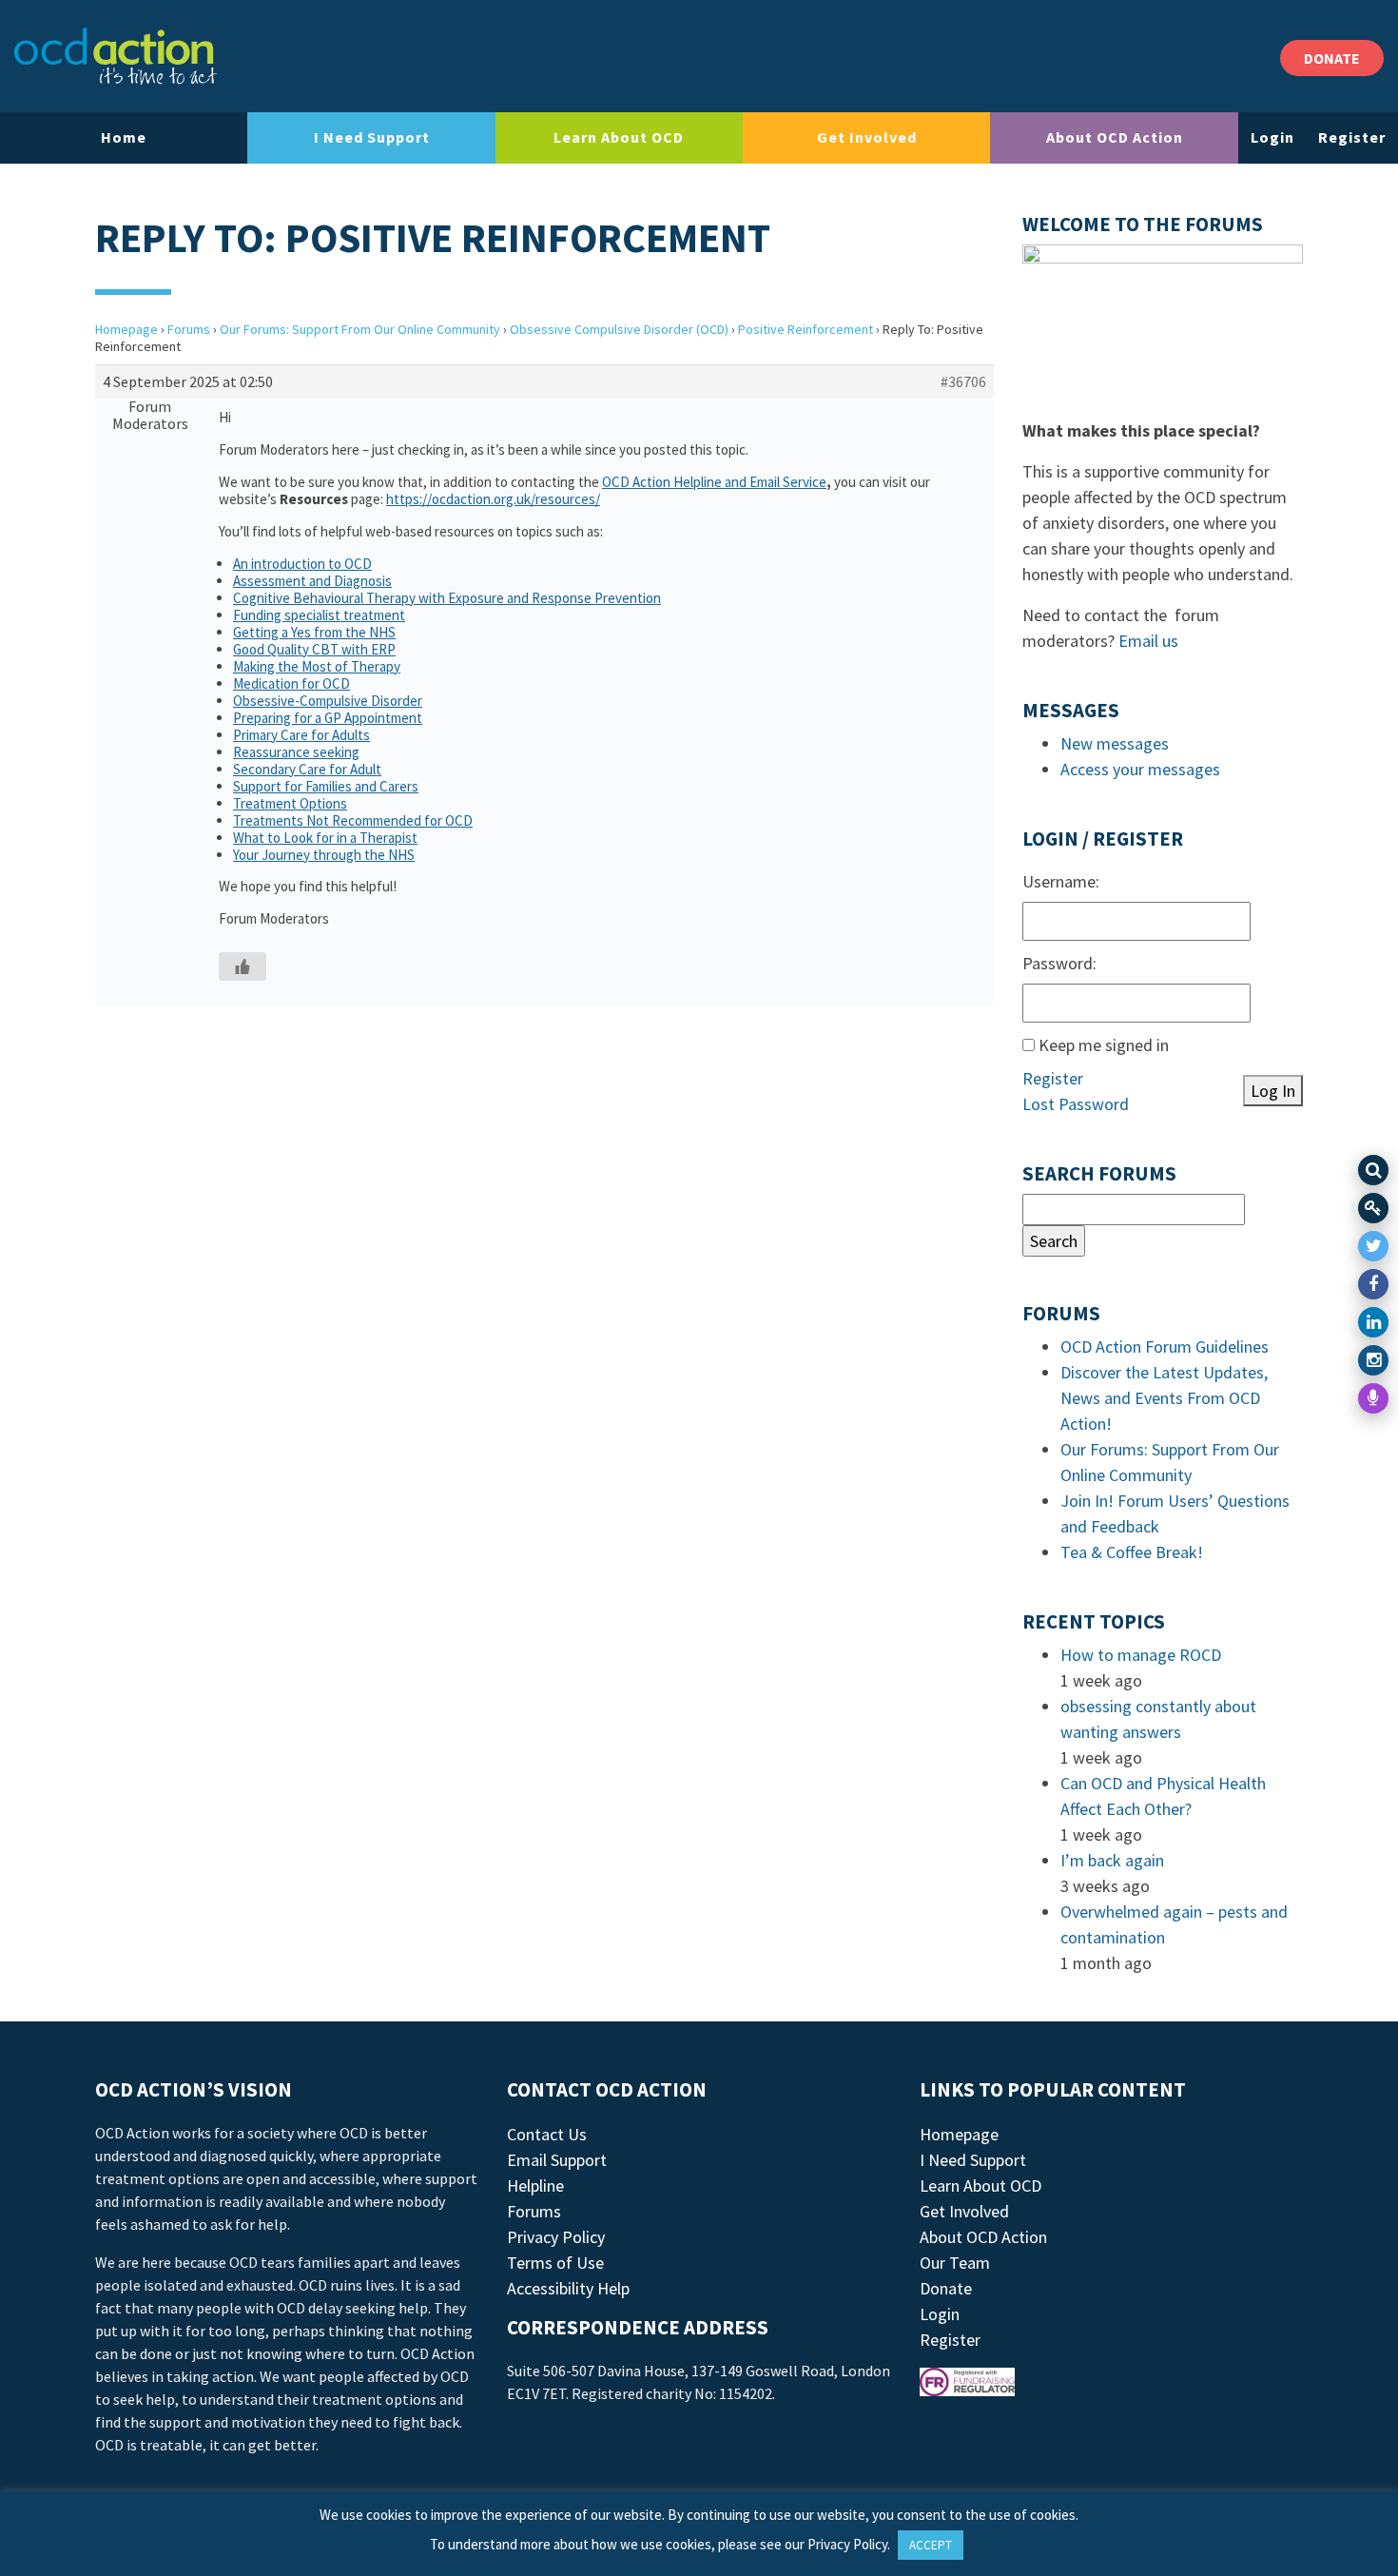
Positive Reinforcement (806, 329)
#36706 (963, 381)
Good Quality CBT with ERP (314, 649)
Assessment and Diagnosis (312, 581)
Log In (1273, 1091)
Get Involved (867, 137)
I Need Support (372, 137)
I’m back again (1112, 1860)
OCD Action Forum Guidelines (1165, 1347)
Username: (1061, 881)
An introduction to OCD (302, 564)
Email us (1148, 641)
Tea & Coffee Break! (1132, 1552)
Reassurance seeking (296, 752)
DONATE (1332, 58)
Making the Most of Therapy (317, 666)
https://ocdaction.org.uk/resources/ (493, 499)
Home (124, 137)
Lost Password (1076, 1104)
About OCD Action (1115, 137)
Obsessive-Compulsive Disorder (328, 701)
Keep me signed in (1104, 1045)
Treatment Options (290, 803)
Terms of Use (555, 2263)
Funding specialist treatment (319, 615)
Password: (1059, 963)
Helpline (535, 2186)
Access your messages (1140, 769)
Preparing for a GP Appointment (328, 718)
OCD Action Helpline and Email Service (714, 482)
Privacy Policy (556, 2237)
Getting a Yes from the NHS (314, 632)
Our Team (955, 2263)
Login (1272, 137)
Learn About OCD (619, 137)
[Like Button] (243, 966)
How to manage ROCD (1141, 1655)
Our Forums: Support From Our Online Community (360, 329)
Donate (946, 2288)
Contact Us (547, 2134)
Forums (189, 329)
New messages (1115, 743)
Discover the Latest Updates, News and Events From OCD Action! (1164, 1398)
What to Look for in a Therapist (325, 838)
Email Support (557, 2160)
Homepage (126, 329)
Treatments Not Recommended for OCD (353, 820)
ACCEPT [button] (931, 2545)
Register (1352, 137)
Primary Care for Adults (301, 735)
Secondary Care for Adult (307, 769)
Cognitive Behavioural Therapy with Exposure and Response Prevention (447, 598)
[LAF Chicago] (116, 56)
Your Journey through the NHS (324, 855)
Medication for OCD (291, 683)
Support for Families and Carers (326, 786)
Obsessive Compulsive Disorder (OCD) (619, 329)
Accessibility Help (568, 2288)
